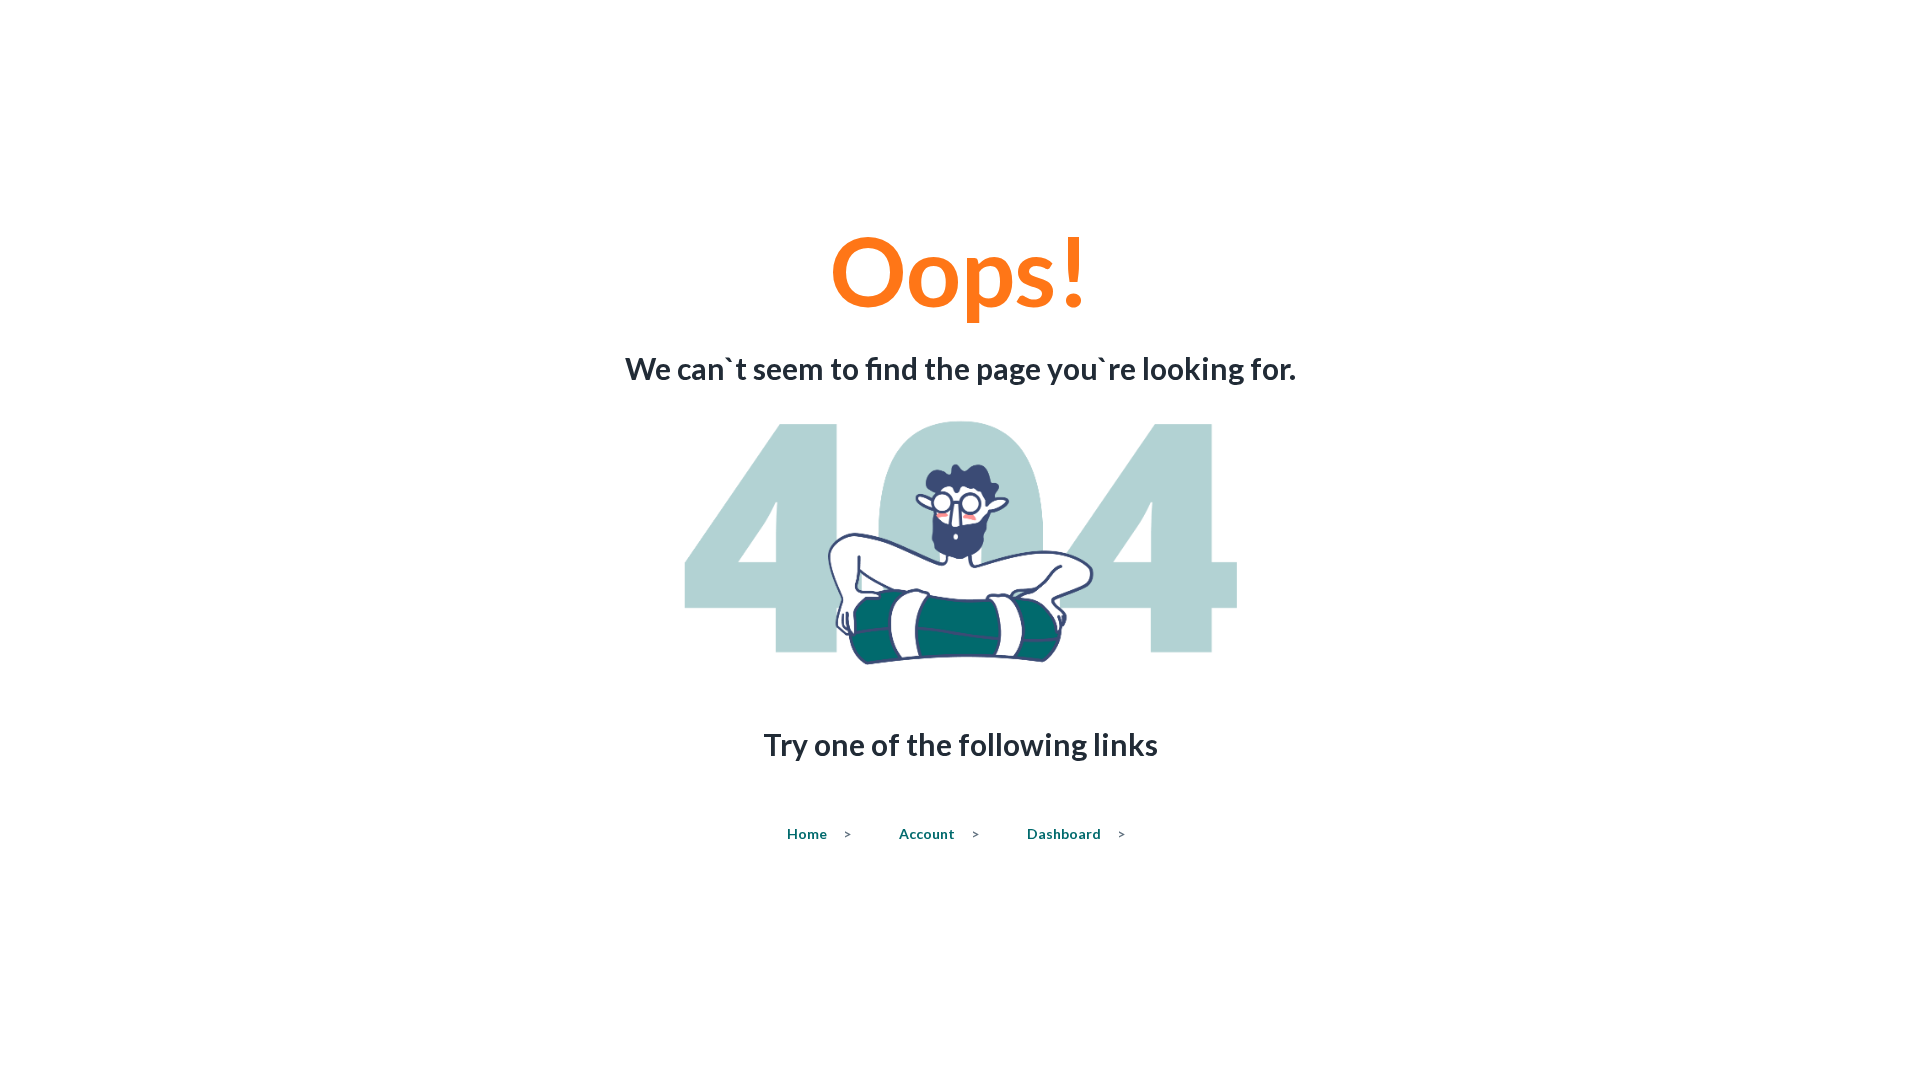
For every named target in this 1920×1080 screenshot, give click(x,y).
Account (939, 833)
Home (819, 833)
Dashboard (1076, 833)
